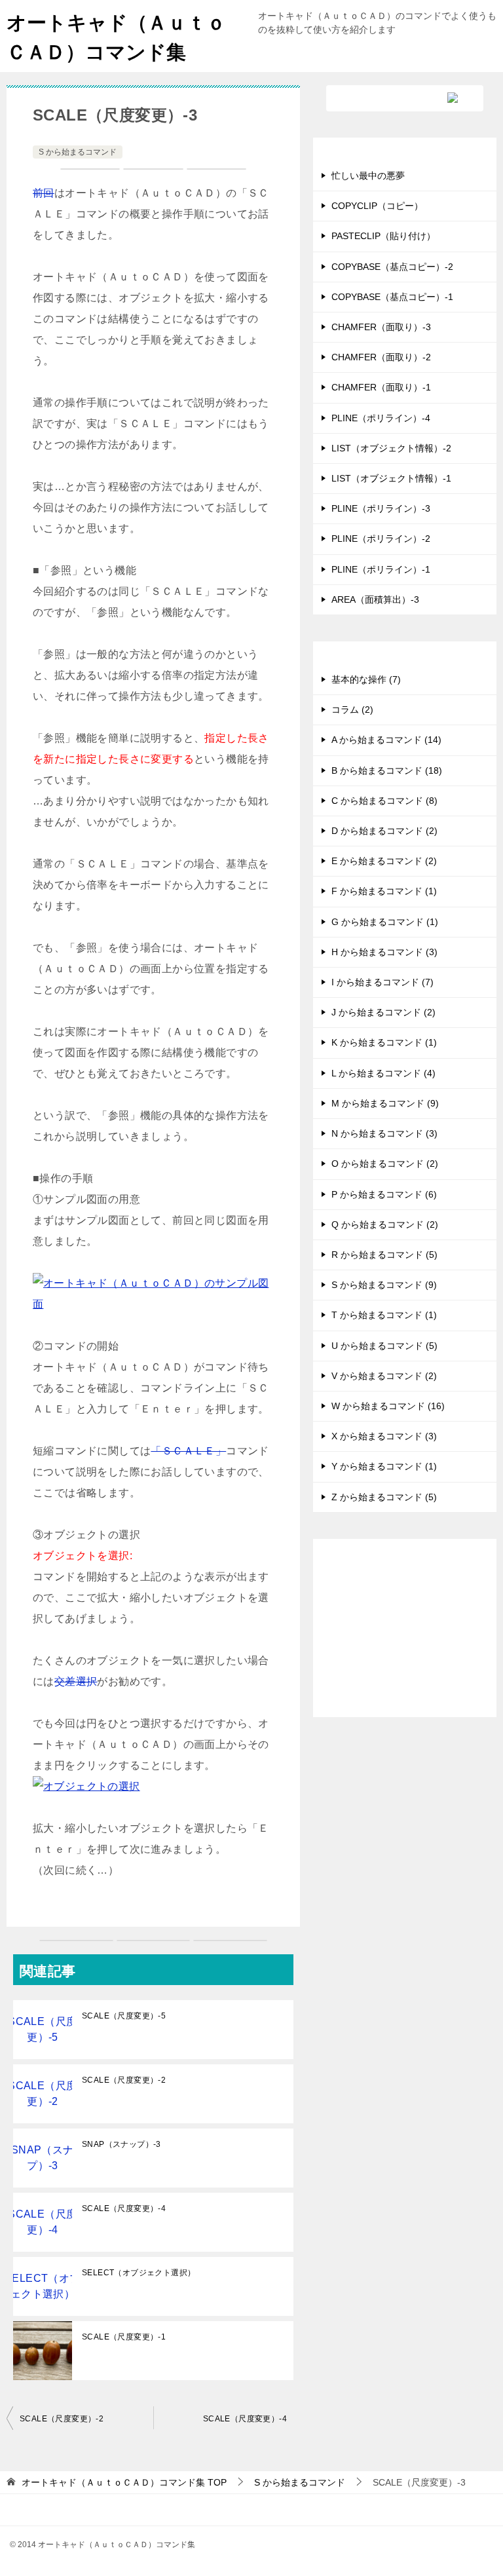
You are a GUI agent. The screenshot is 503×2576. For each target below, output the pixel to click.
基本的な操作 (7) (366, 679)
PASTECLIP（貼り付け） (383, 236)
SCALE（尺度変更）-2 (124, 2080)
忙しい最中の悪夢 (368, 176)
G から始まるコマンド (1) (385, 922)
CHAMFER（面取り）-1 (381, 387)
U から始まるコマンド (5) (384, 1346)
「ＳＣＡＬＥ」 (188, 1451)
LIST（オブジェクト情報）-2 (391, 448)
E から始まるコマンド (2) (384, 861)
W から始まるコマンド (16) (388, 1406)
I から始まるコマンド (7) (382, 982)
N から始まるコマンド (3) (384, 1133)
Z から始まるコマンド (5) (384, 1497)
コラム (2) (352, 710)
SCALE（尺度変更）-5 (124, 2016)
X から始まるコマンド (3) (384, 1436)
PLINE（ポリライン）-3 (381, 508)
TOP (124, 2482)
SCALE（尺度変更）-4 (124, 2208)
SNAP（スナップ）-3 (121, 2144)
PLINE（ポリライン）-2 (381, 539)
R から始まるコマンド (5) (384, 1255)
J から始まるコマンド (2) (383, 1012)
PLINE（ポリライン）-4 (381, 418)
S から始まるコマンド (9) (384, 1285)
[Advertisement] (405, 1638)
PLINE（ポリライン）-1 (381, 569)
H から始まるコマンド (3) (384, 952)
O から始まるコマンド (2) (385, 1164)
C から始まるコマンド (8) (384, 801)
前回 (44, 193)
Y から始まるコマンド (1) (384, 1466)
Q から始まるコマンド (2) (385, 1224)
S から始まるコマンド (78, 152)
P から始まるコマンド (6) (384, 1194)
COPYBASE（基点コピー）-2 (392, 267)
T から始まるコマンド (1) (384, 1315)
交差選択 (76, 1681)
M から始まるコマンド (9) (385, 1103)
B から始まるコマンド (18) (387, 770)
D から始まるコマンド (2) (384, 831)
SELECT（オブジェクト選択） (139, 2273)
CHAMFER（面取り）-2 (381, 357)
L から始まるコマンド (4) (383, 1073)
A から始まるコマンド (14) (386, 740)
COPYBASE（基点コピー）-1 (392, 297)
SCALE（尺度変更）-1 (124, 2337)
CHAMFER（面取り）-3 (381, 327)
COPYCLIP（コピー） (377, 206)
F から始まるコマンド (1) (384, 891)
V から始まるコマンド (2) (384, 1376)
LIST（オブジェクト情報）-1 (391, 478)
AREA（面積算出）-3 (375, 599)
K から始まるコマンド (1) (384, 1042)
